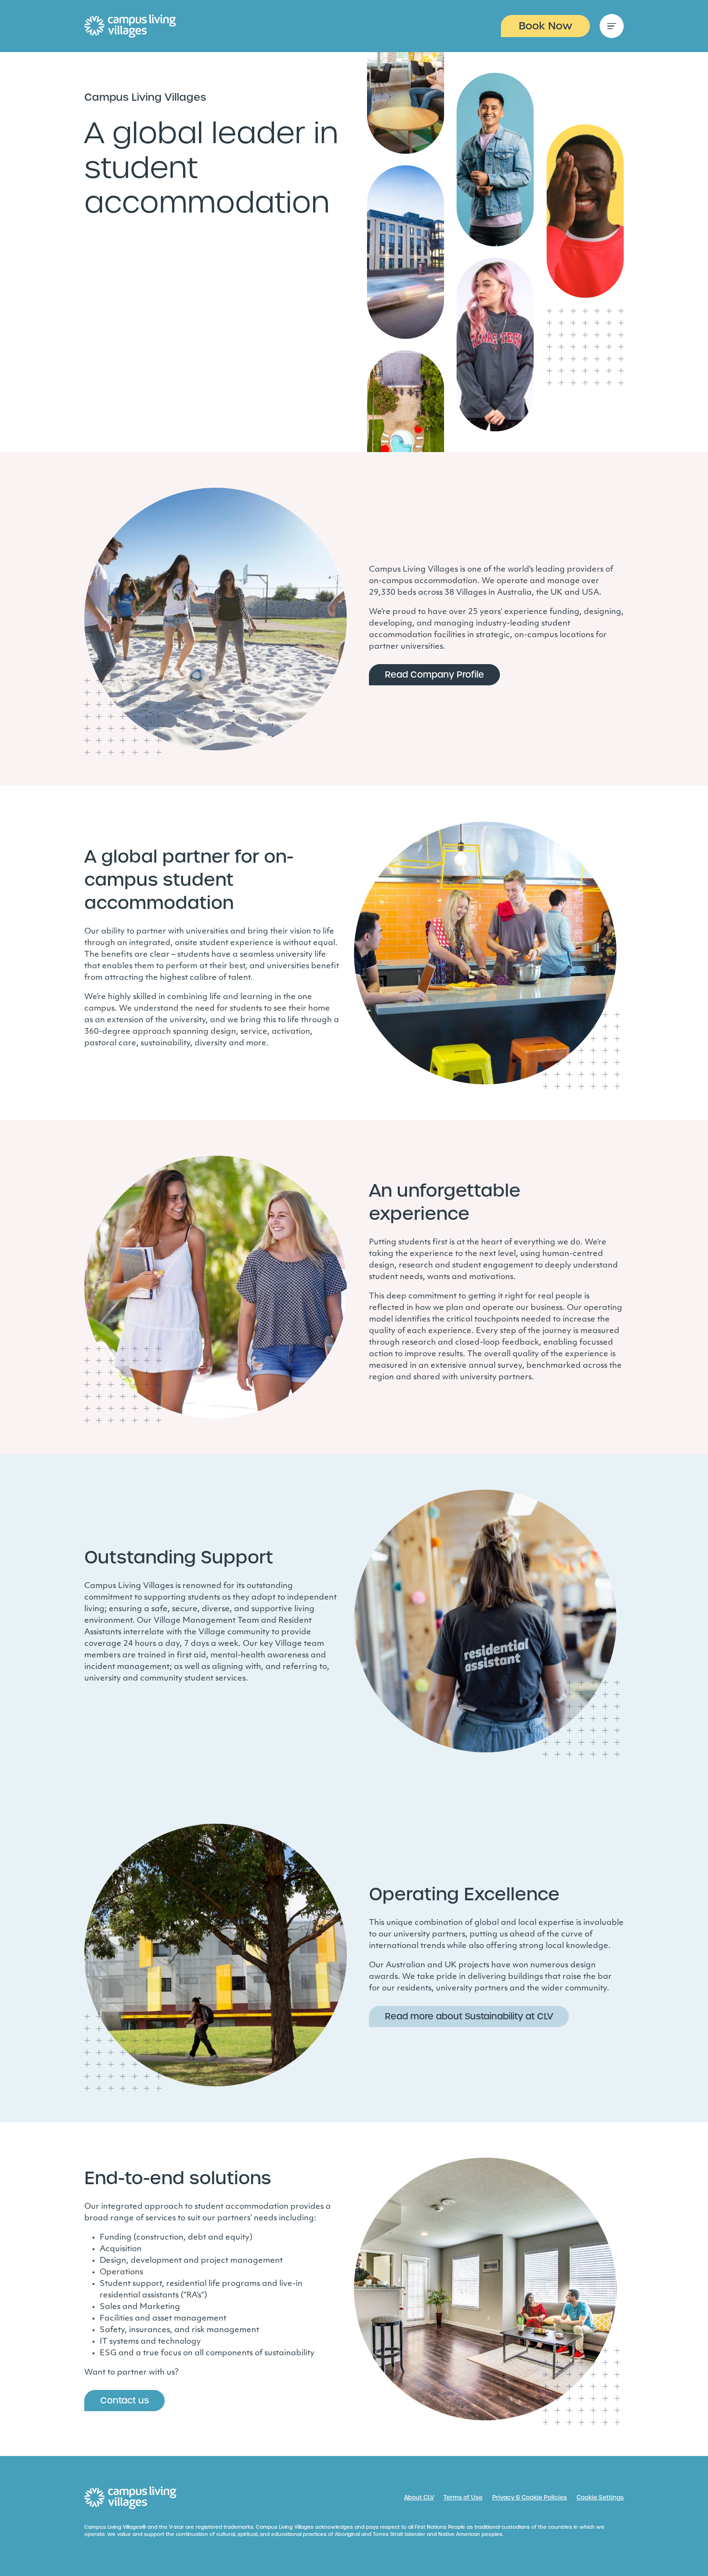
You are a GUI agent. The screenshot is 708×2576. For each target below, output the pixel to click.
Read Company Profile (434, 674)
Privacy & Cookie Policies (530, 2497)
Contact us (125, 2400)
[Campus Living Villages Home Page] (131, 2498)
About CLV (419, 2497)
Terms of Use (463, 2497)
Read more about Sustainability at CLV (469, 2016)
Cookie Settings (600, 2497)
